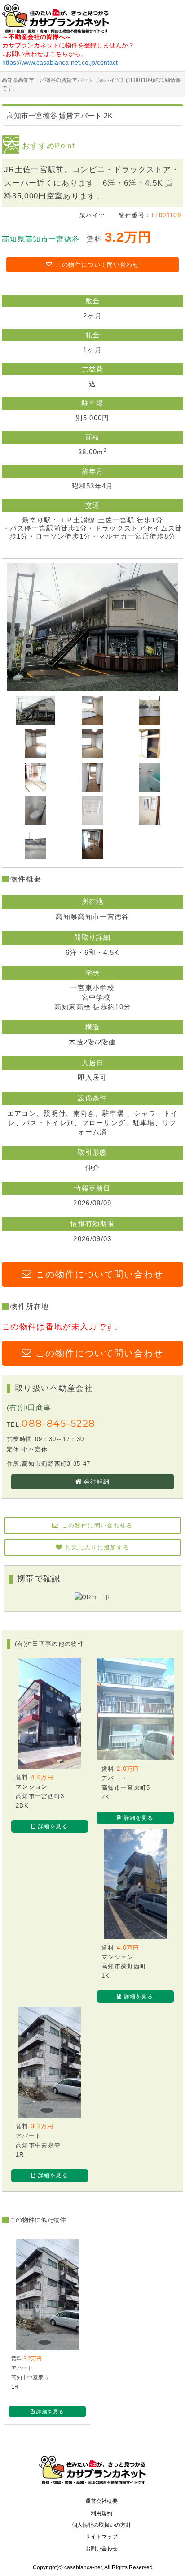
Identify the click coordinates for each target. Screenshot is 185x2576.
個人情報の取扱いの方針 (101, 2525)
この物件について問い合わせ (97, 265)
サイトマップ (101, 2537)
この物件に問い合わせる (97, 1525)
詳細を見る (53, 1826)
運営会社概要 (101, 2501)
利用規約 (101, 2513)
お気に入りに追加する (97, 1547)
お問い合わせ (101, 2549)
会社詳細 (97, 1482)
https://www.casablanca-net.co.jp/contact (60, 62)
